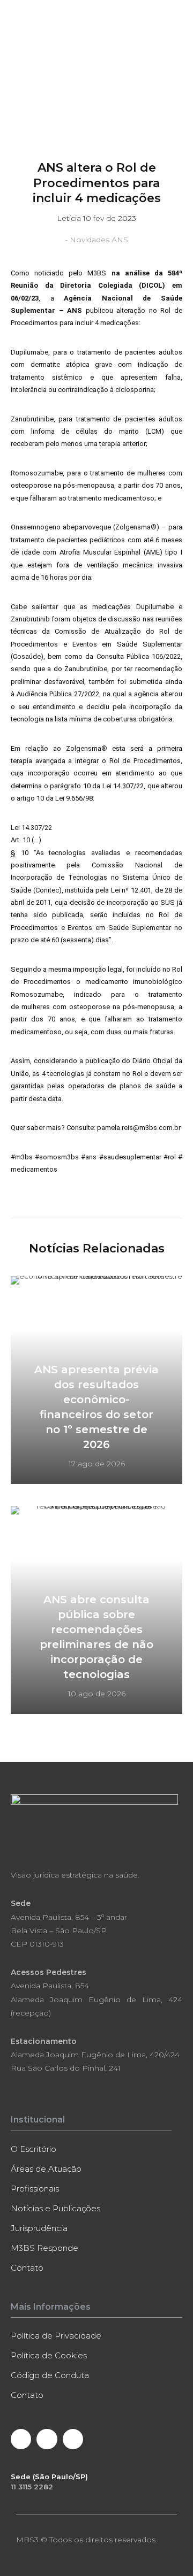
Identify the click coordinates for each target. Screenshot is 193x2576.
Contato (27, 2268)
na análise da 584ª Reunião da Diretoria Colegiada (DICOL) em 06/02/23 (96, 286)
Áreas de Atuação (46, 2169)
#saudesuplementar (130, 1157)
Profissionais (35, 2189)
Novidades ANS (99, 240)
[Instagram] (73, 2439)
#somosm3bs (57, 1157)
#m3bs (22, 1157)
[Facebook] (21, 2439)
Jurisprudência (39, 2228)
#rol (170, 1157)
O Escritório (34, 2149)
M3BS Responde (44, 2248)
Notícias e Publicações (55, 2208)
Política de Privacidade (56, 2336)
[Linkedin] (47, 2439)
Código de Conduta (50, 2375)
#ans (89, 1157)
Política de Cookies (49, 2355)
